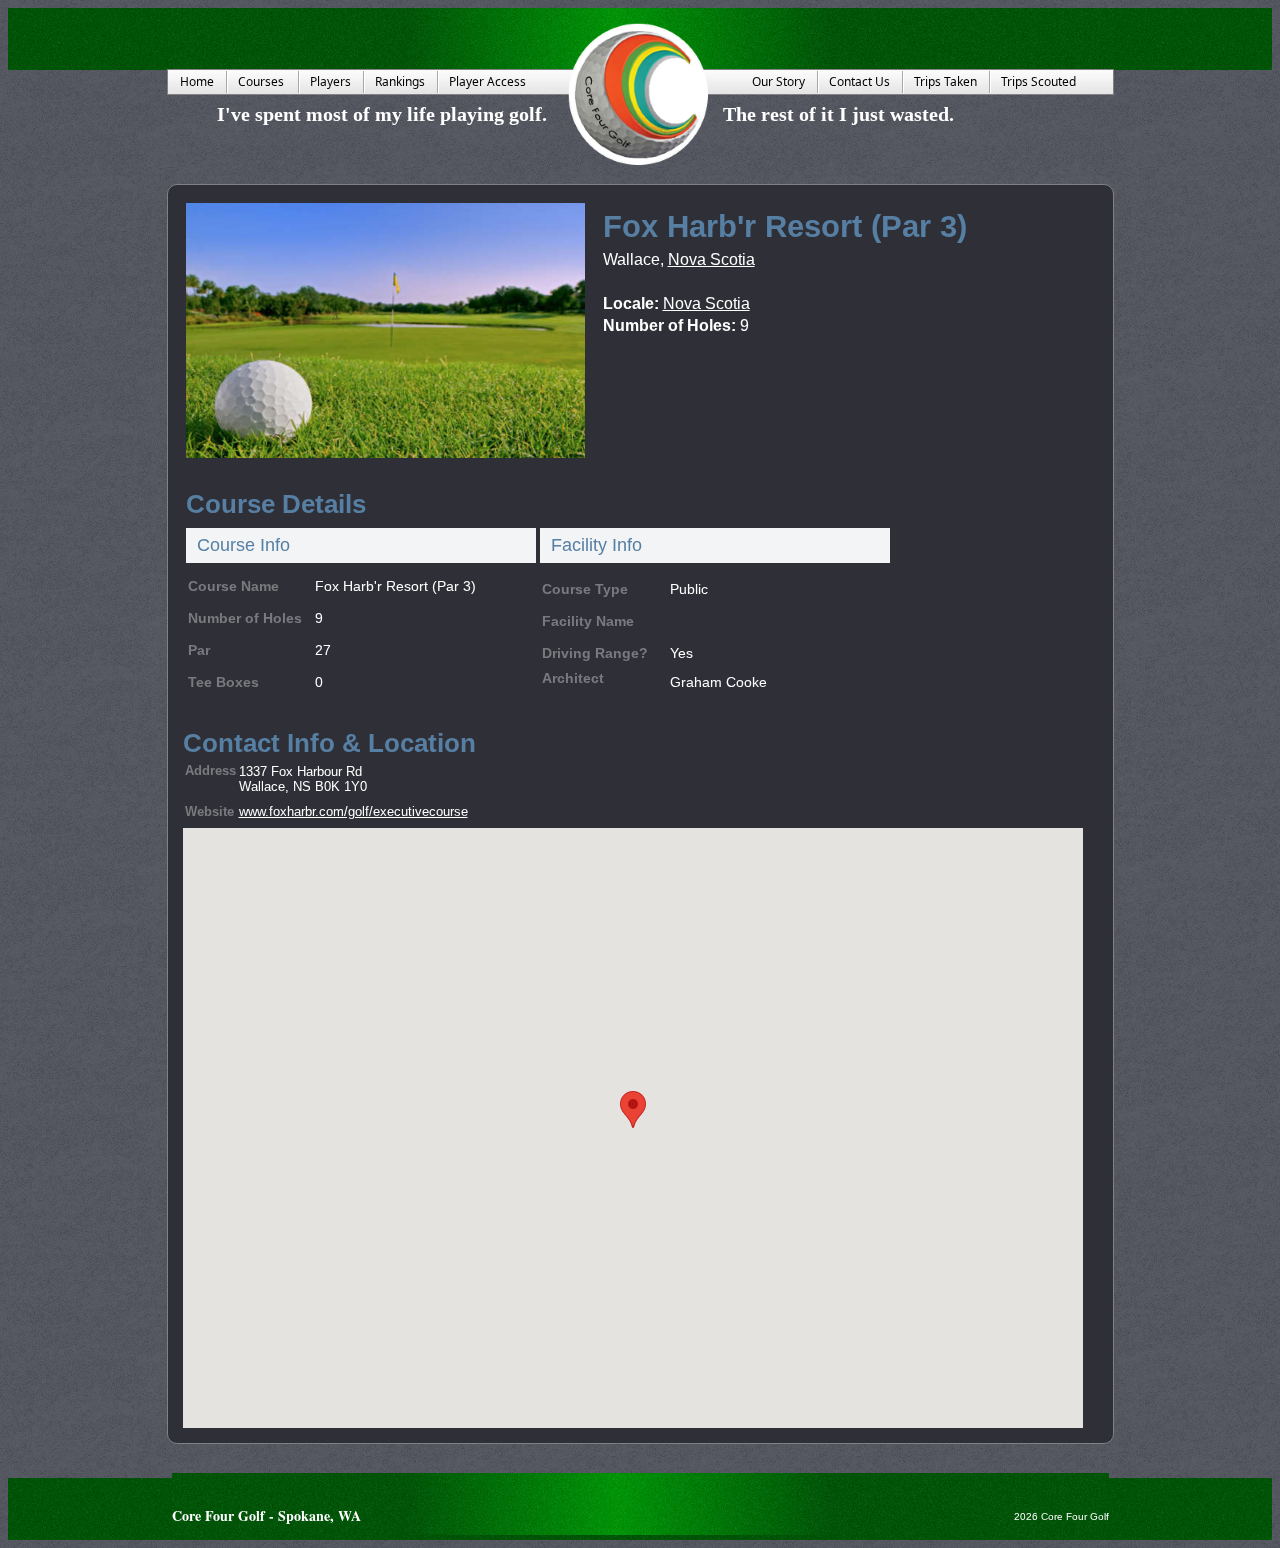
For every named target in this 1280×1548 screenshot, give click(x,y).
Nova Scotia (711, 259)
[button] (633, 1109)
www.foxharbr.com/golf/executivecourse (353, 811)
